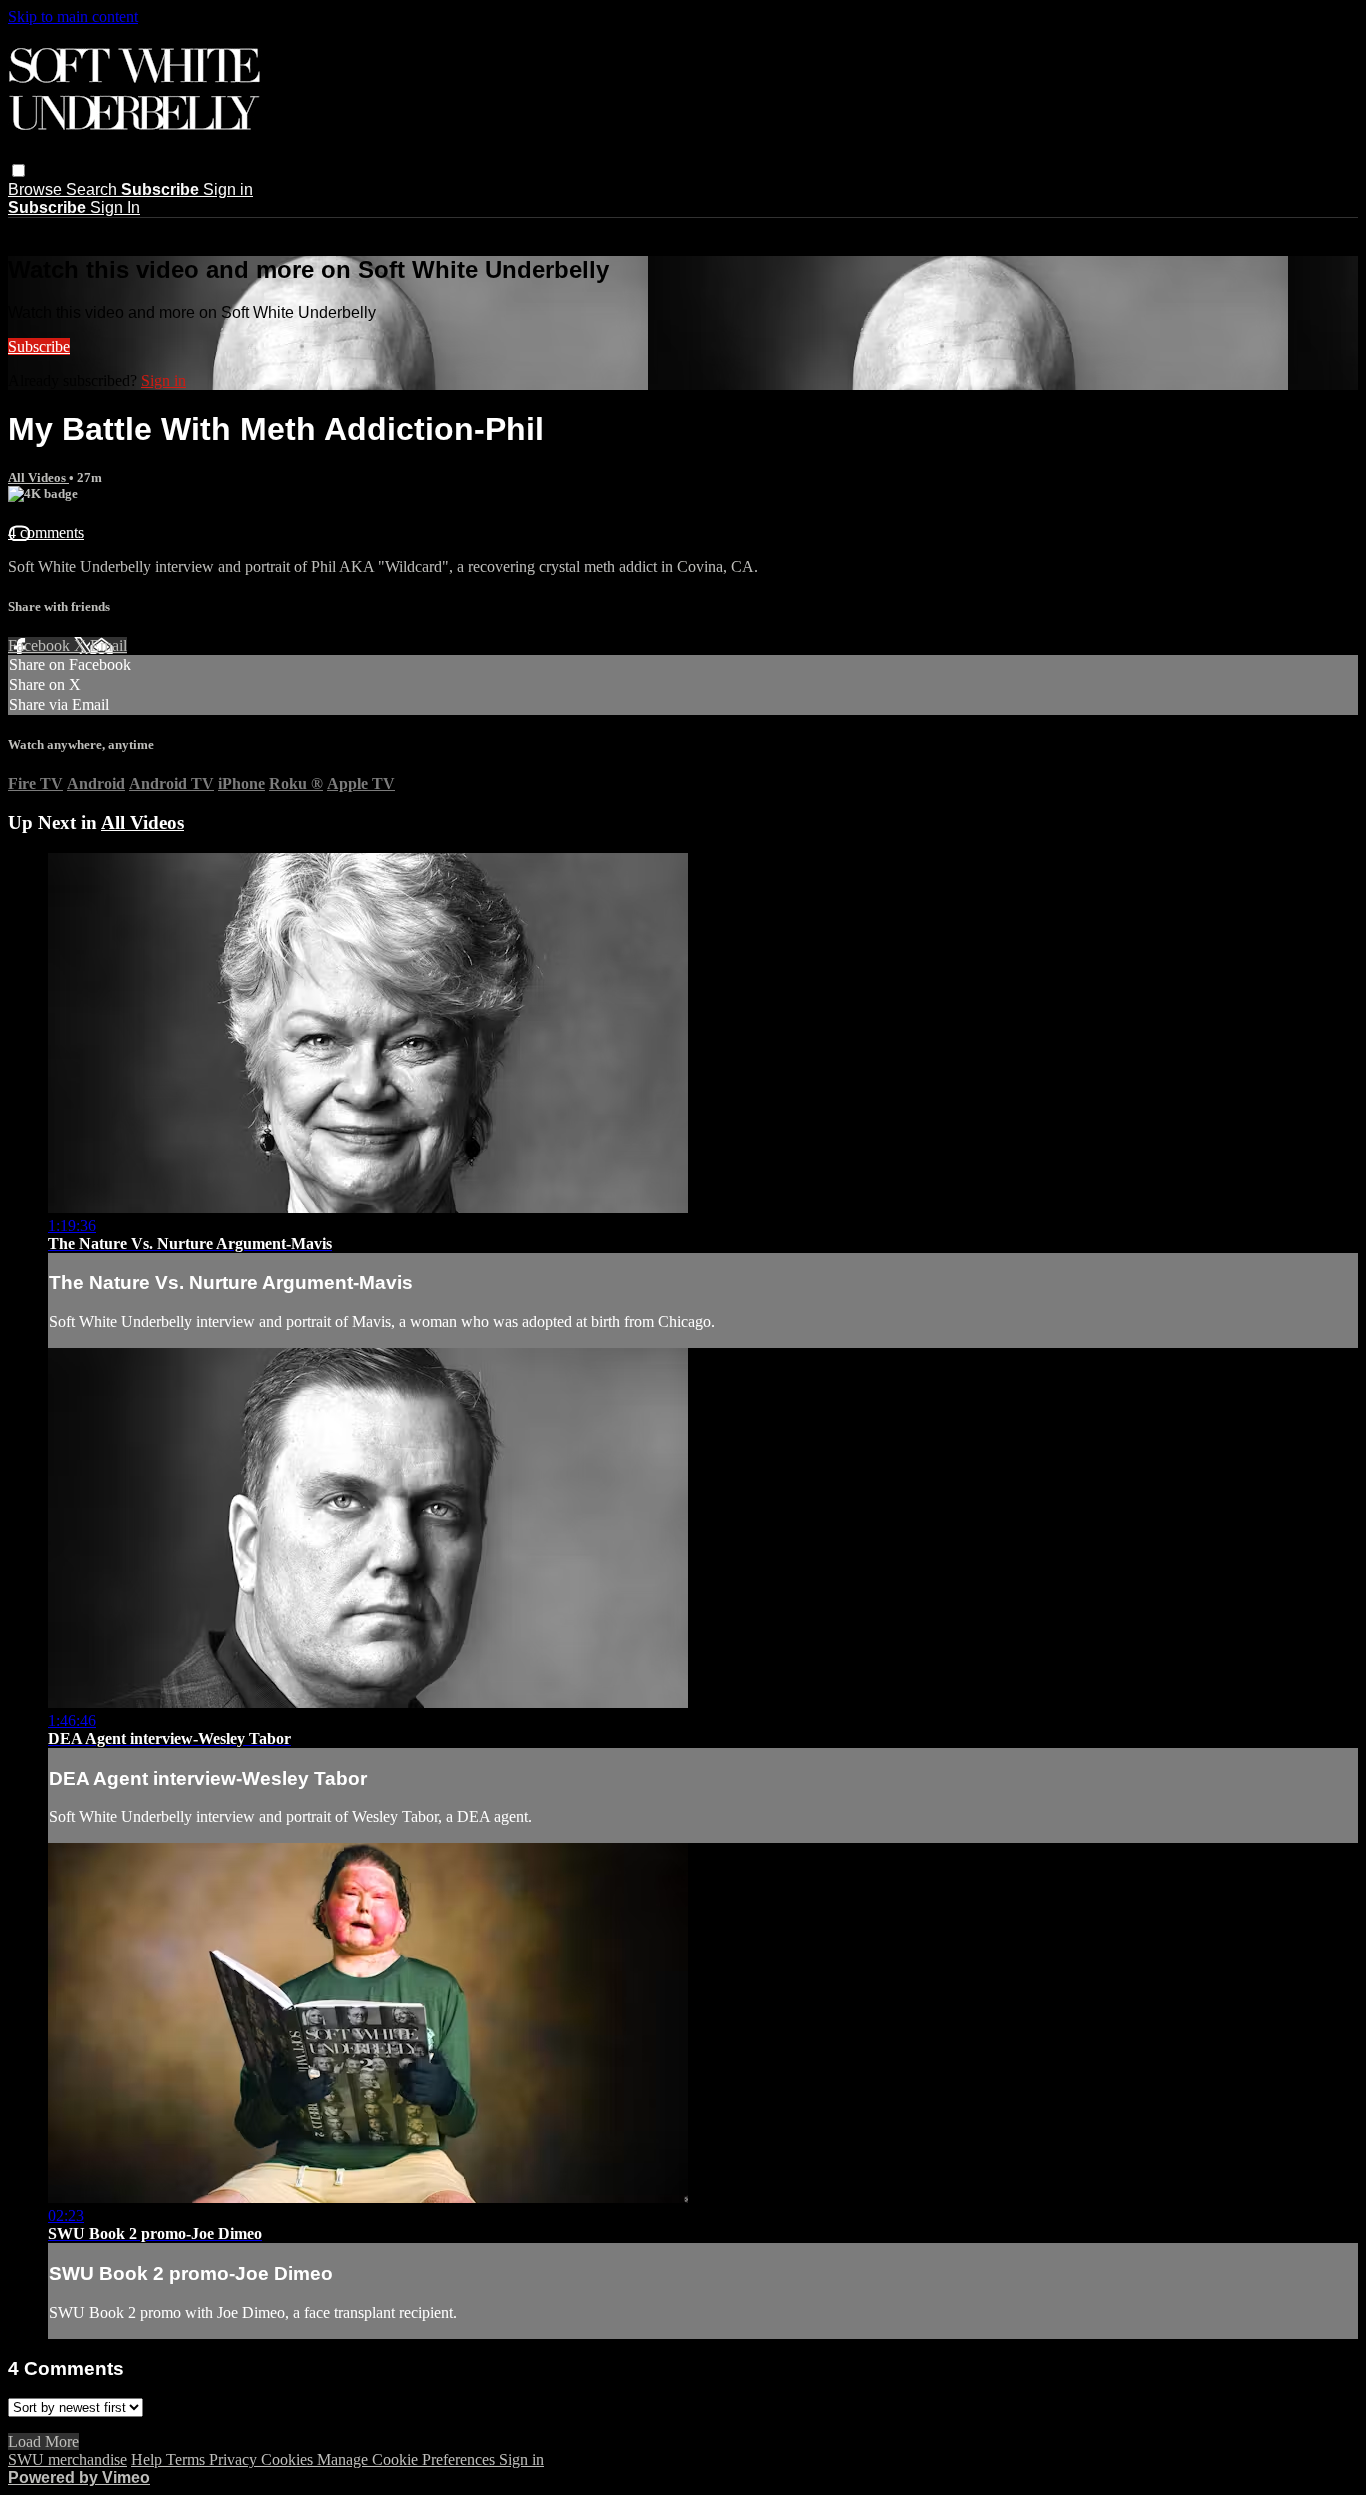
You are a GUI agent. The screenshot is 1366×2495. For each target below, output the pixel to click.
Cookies (289, 2459)
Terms (187, 2459)
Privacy (235, 2459)
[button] (18, 170)
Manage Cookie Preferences (408, 2459)
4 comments (46, 532)
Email (108, 645)
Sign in (228, 189)
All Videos (38, 477)
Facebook (41, 645)
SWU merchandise (67, 2459)
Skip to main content (73, 16)
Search (93, 189)
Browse (37, 189)
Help (148, 2459)
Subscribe (39, 346)
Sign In (115, 207)
